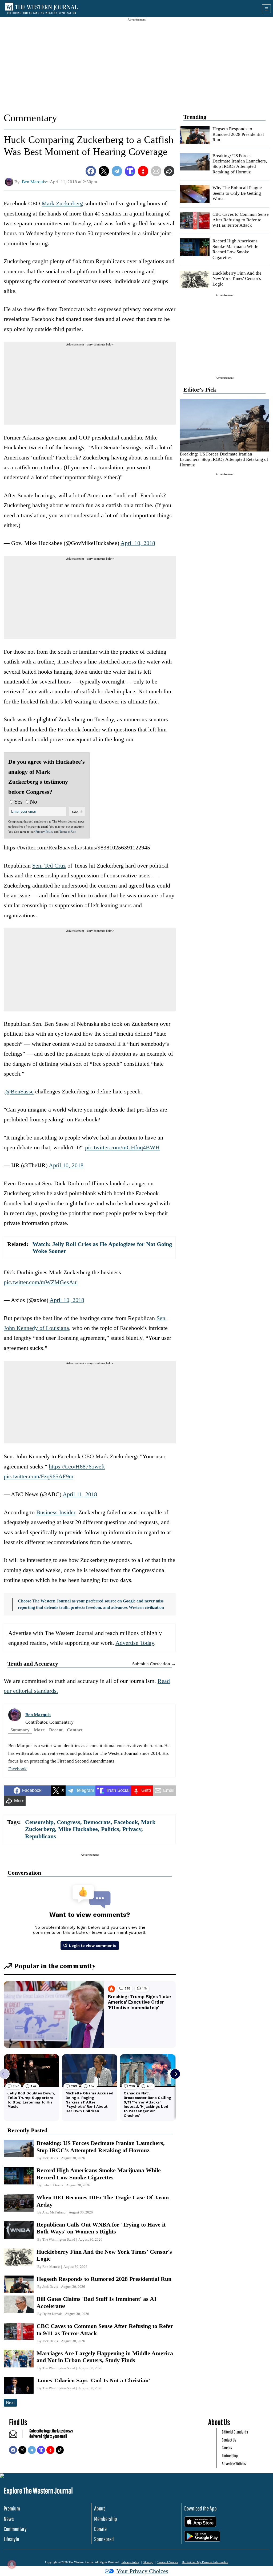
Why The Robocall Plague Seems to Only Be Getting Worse (237, 193)
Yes (18, 802)
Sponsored (104, 2539)
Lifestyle (11, 2539)
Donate (100, 2529)
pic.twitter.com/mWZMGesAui (41, 1282)
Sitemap (148, 2562)
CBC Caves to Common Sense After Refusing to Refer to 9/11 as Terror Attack (241, 220)
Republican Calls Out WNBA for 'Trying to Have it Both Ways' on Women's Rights (101, 2228)
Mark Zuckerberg (62, 203)
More (39, 1730)
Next (10, 2402)
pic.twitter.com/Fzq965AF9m (39, 1476)
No (33, 802)
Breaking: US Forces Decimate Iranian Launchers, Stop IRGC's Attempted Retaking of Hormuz (240, 164)
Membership (106, 2519)
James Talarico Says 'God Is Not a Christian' (93, 2380)
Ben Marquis (38, 1715)
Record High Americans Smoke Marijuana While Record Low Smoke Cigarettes (235, 249)
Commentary (30, 118)
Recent (56, 1730)
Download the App (200, 2508)
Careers (227, 2447)
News (9, 2519)
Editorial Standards (235, 2432)
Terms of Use (68, 832)
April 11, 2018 (80, 1494)
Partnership (230, 2455)
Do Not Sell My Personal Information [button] (205, 2562)
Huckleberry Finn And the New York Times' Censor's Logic (237, 279)
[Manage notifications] (12, 2564)
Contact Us (229, 2440)
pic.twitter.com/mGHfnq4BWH (122, 1147)
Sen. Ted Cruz (49, 866)
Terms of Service (168, 2562)
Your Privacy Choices (142, 2571)
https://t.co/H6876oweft (77, 1466)
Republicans (41, 1836)
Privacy (132, 1829)
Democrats (97, 1822)
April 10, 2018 (138, 543)
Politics (110, 1829)
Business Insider (56, 1512)
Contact (75, 1730)
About (99, 2508)
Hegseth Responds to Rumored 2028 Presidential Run (238, 134)
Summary (20, 1730)
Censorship (39, 1822)
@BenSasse (19, 1091)
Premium (12, 2508)
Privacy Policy (44, 832)
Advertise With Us (234, 2463)
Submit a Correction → (154, 1664)
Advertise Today (135, 1643)
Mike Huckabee (78, 1829)
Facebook (17, 1769)
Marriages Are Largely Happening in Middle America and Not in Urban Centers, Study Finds (105, 2357)
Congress (69, 1822)
